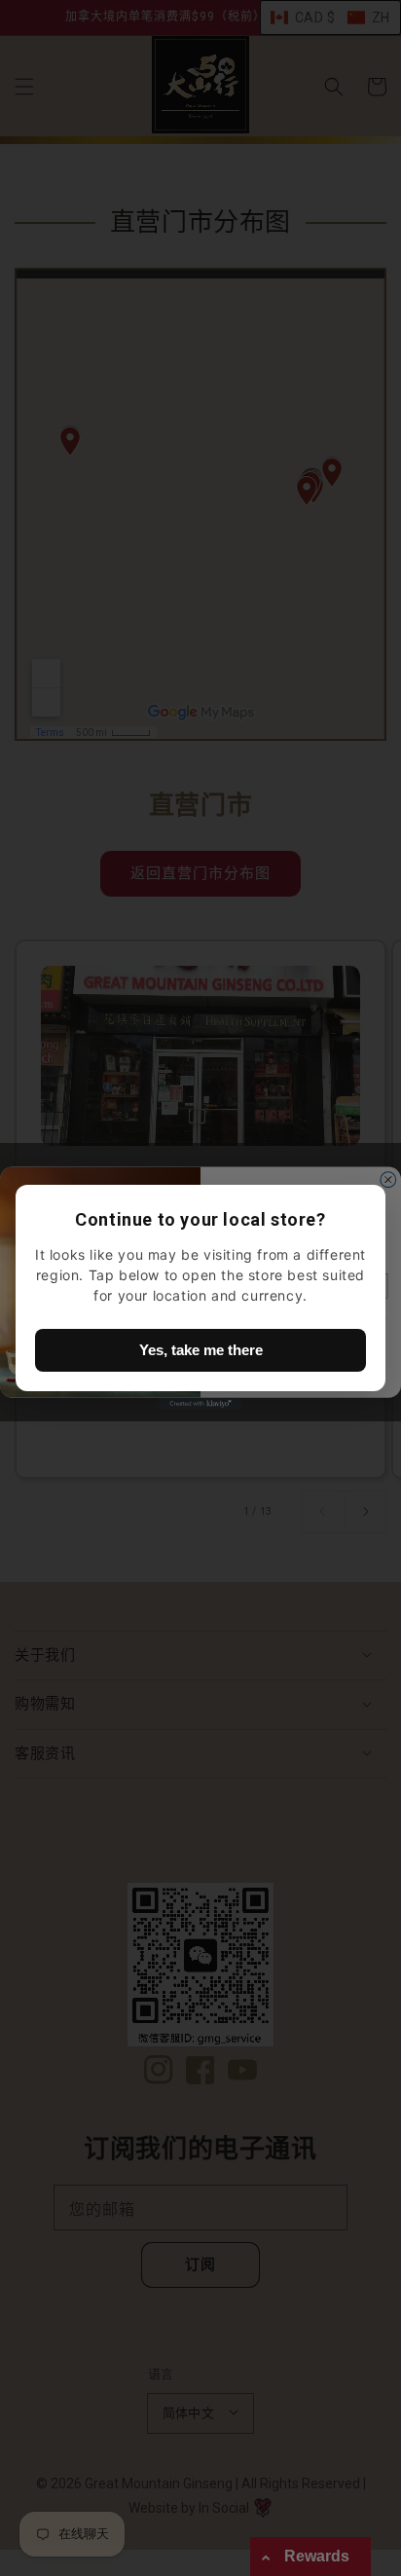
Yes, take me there (201, 1350)
